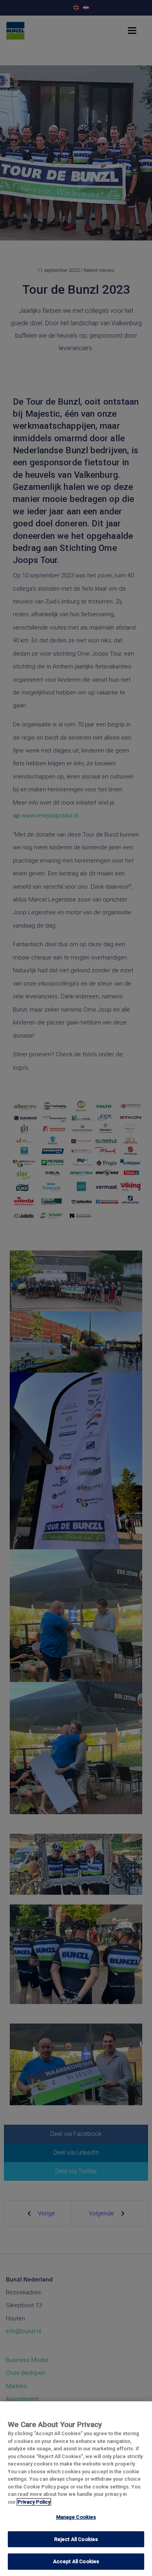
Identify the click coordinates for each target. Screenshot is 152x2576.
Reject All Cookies (76, 2539)
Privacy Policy (34, 2502)
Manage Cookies (76, 2517)
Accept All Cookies (76, 2561)
